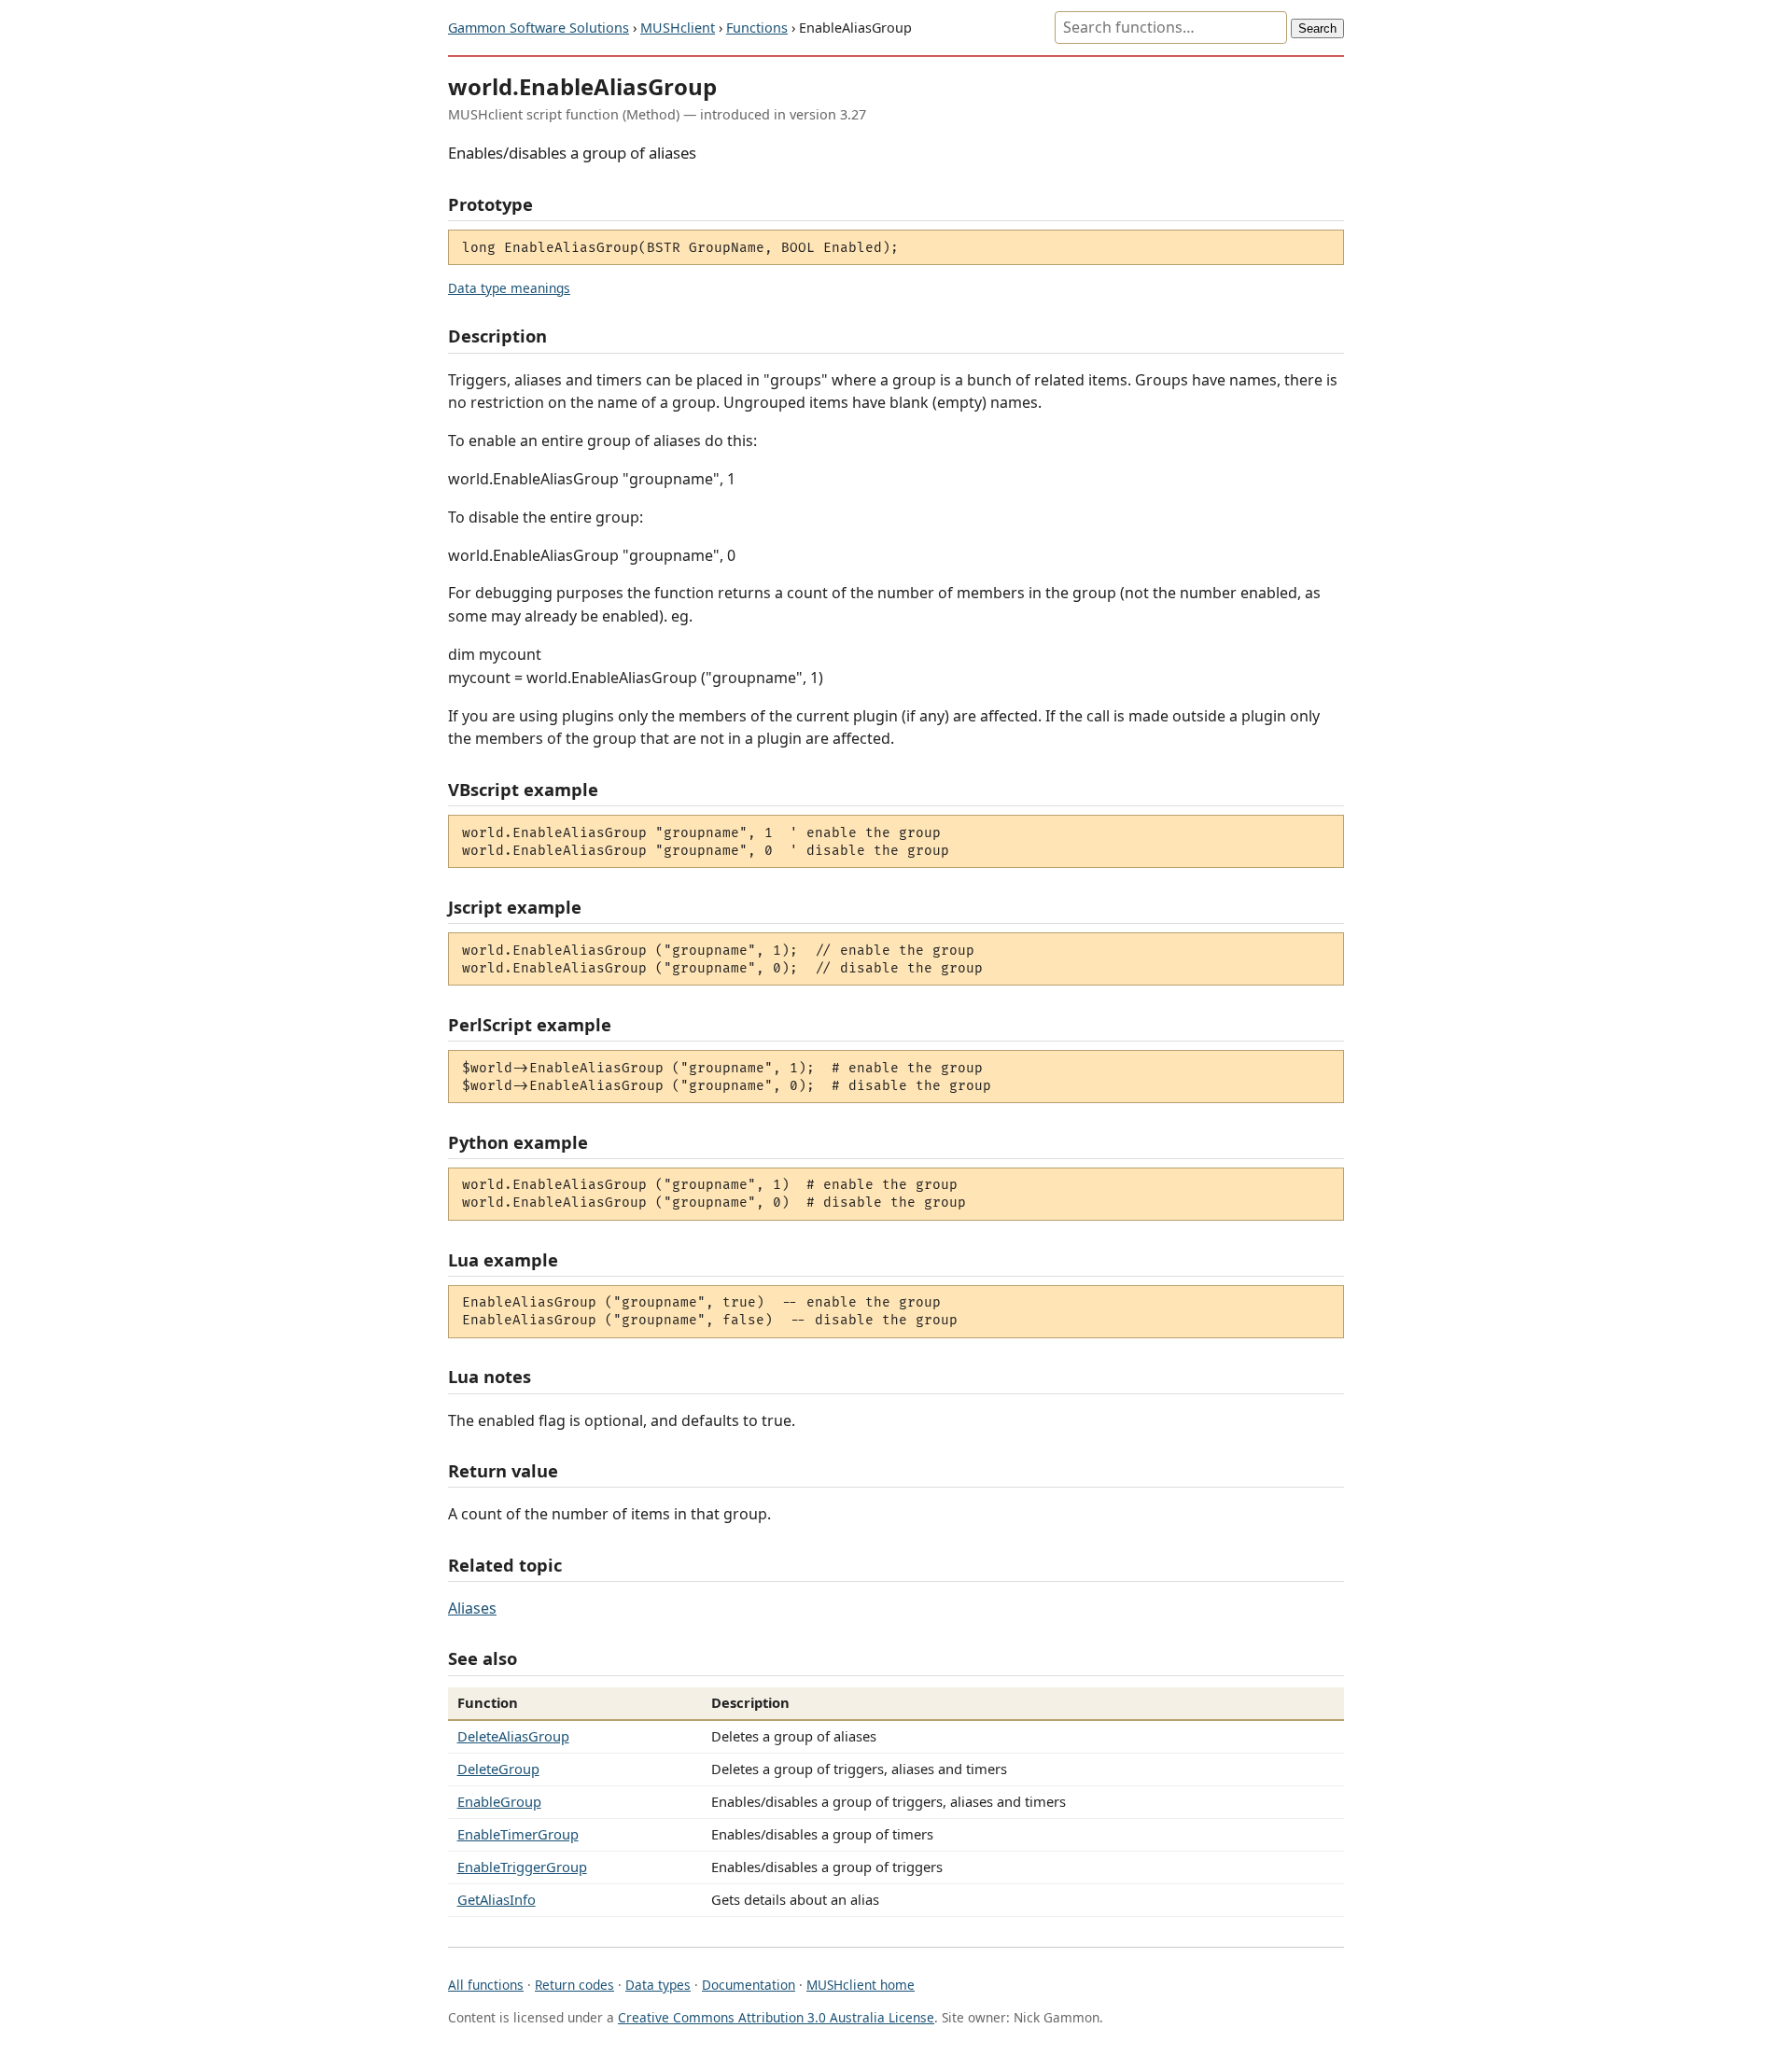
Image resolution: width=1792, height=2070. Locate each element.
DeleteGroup (498, 1769)
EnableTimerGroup (518, 1834)
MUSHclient (678, 28)
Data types (658, 1985)
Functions (757, 28)
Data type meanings (509, 288)
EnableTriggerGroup (522, 1867)
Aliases (472, 1608)
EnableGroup (499, 1801)
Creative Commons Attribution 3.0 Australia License (776, 2017)
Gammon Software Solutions (539, 28)
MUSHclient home (861, 1985)
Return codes (574, 1985)
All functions (486, 1985)
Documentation (749, 1985)
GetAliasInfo (497, 1899)
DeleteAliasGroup (513, 1736)
